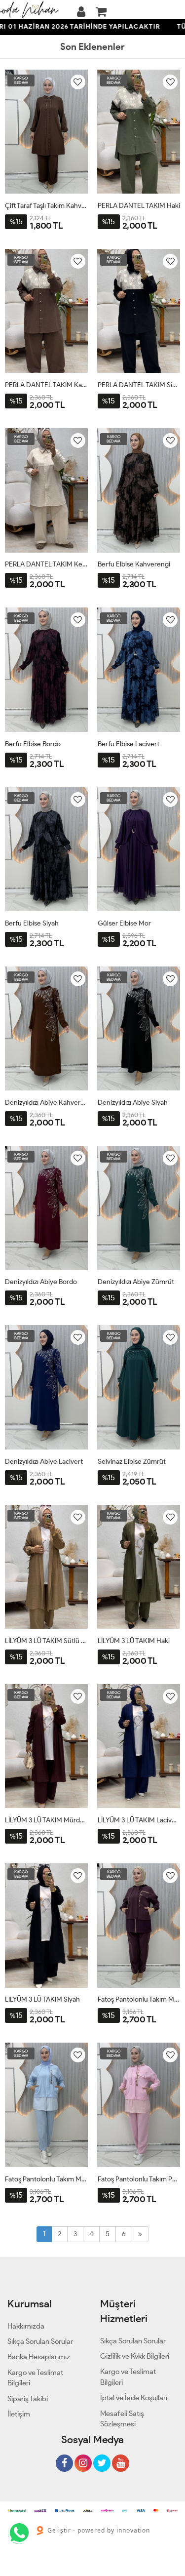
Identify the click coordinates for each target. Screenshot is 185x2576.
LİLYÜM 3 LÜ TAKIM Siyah (42, 1999)
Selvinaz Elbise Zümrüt (132, 1462)
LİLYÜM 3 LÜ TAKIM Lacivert (139, 1820)
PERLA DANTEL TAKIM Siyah (139, 385)
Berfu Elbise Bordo (33, 744)
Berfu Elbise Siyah (32, 923)
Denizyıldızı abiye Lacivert (44, 1462)
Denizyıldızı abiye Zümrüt (136, 1282)
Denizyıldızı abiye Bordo (41, 1282)
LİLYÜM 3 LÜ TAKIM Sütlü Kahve (46, 1641)
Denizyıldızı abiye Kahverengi (46, 1103)
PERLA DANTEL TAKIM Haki (139, 206)
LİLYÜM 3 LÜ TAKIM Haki (134, 1641)
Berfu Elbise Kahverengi (134, 564)
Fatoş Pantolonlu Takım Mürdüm (139, 1999)
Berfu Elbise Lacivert (129, 744)
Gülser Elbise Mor (124, 923)
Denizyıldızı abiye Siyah (133, 1103)
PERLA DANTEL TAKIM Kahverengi (46, 385)
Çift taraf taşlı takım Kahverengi (46, 206)
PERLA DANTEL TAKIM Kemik (46, 564)
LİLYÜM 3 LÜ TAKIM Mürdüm (46, 1820)
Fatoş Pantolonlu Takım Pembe (139, 2179)
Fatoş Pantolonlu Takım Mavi (46, 2179)
